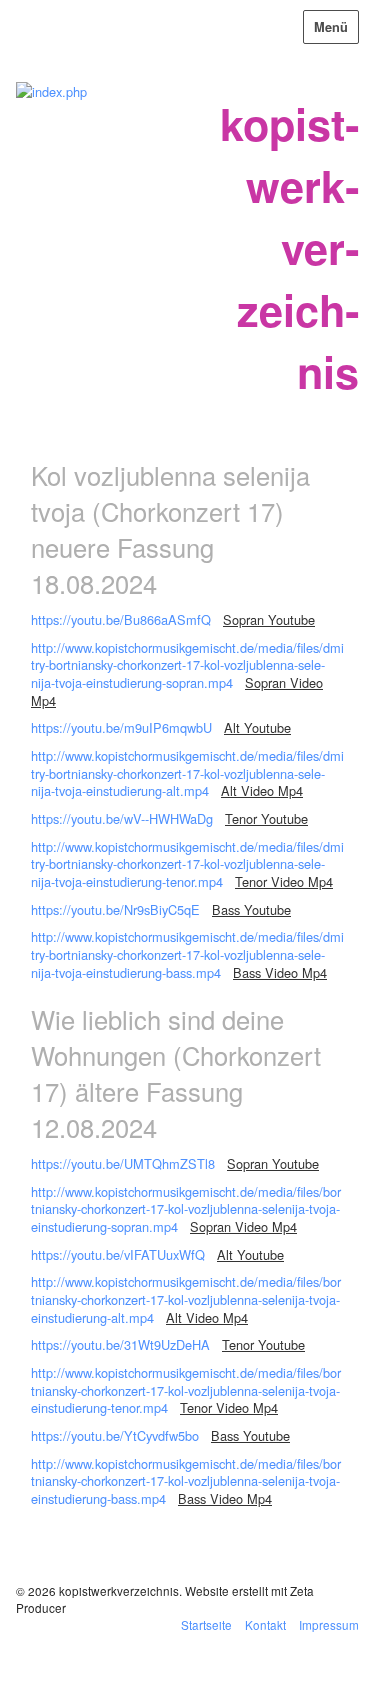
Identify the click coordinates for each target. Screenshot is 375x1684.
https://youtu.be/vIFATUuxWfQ (118, 1254)
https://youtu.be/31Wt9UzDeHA (120, 1344)
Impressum (329, 1624)
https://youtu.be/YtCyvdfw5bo (115, 1435)
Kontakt (265, 1624)
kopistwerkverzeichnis (289, 247)
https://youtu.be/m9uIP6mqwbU (121, 727)
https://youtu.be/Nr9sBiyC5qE (115, 909)
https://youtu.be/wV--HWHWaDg (122, 818)
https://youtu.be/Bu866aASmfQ (121, 619)
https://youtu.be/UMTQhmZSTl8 (123, 1163)
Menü (331, 27)
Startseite (206, 1624)
